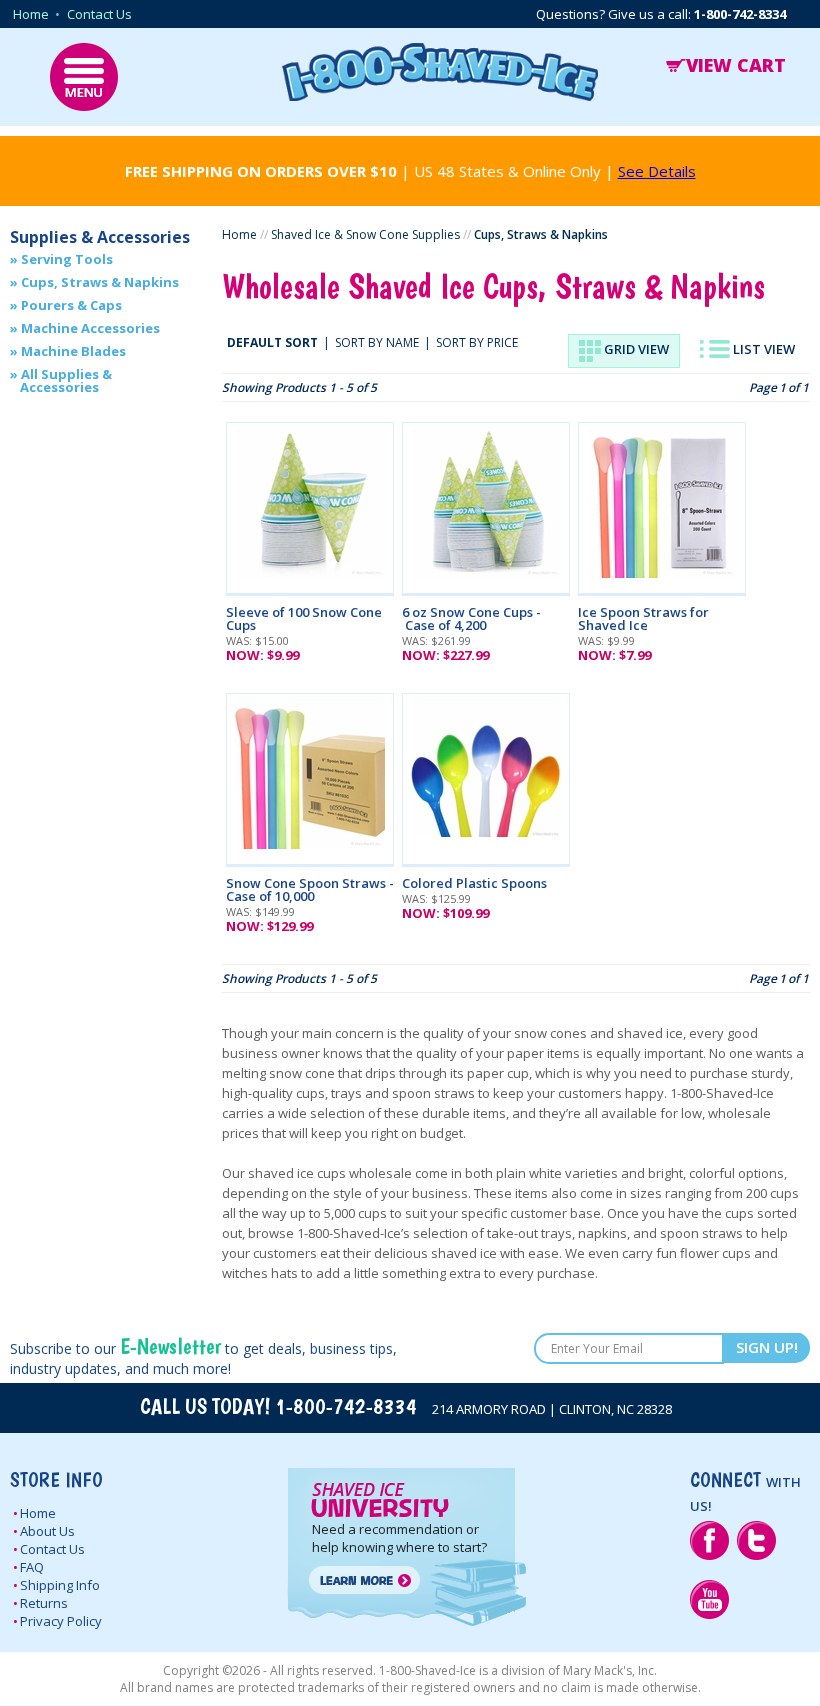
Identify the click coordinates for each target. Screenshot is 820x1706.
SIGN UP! (767, 1347)
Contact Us (99, 14)
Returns (44, 1603)
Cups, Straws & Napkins (100, 282)
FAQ (32, 1567)
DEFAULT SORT (272, 342)
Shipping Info (60, 1585)
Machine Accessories (90, 328)
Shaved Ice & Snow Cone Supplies (365, 234)
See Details (657, 171)
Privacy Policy (61, 1621)
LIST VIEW (762, 349)
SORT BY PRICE (477, 342)
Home (31, 14)
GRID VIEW (635, 349)
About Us (47, 1531)
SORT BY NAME (377, 342)
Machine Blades (73, 351)
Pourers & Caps (71, 305)
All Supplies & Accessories (66, 380)
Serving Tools (67, 259)
